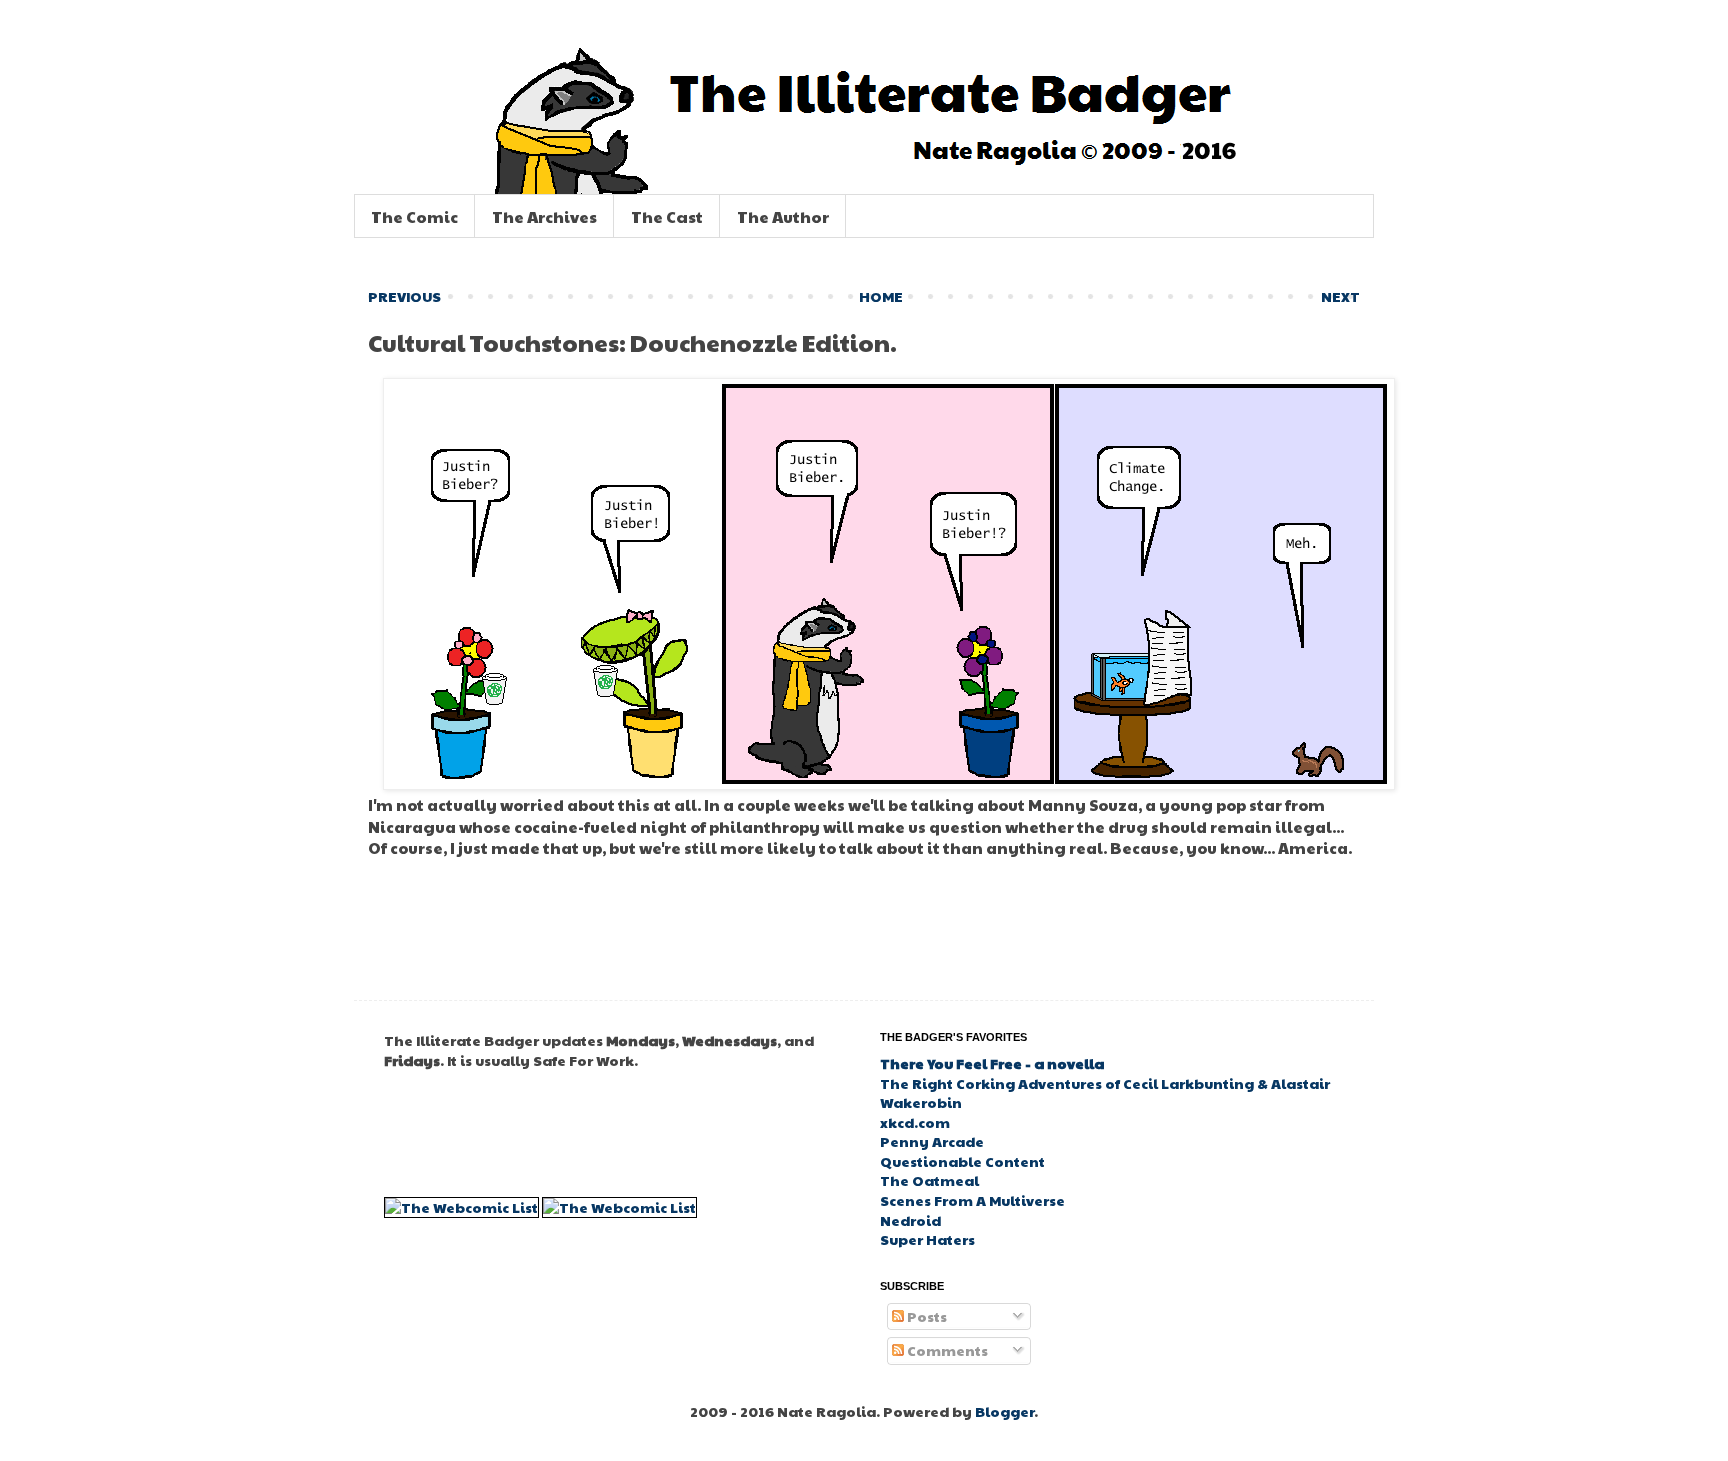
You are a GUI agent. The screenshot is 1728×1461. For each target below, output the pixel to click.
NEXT (1340, 296)
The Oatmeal (929, 1180)
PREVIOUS (404, 296)
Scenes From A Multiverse (972, 1200)
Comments (946, 1350)
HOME (881, 296)
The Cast (667, 216)
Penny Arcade (932, 1141)
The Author (783, 216)
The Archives (544, 216)
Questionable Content (962, 1161)
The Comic (414, 216)
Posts (925, 1316)
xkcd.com (915, 1122)
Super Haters (927, 1239)
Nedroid (910, 1220)
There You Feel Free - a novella (992, 1063)
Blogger (1004, 1411)
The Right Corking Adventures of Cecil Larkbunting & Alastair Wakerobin (1105, 1093)
